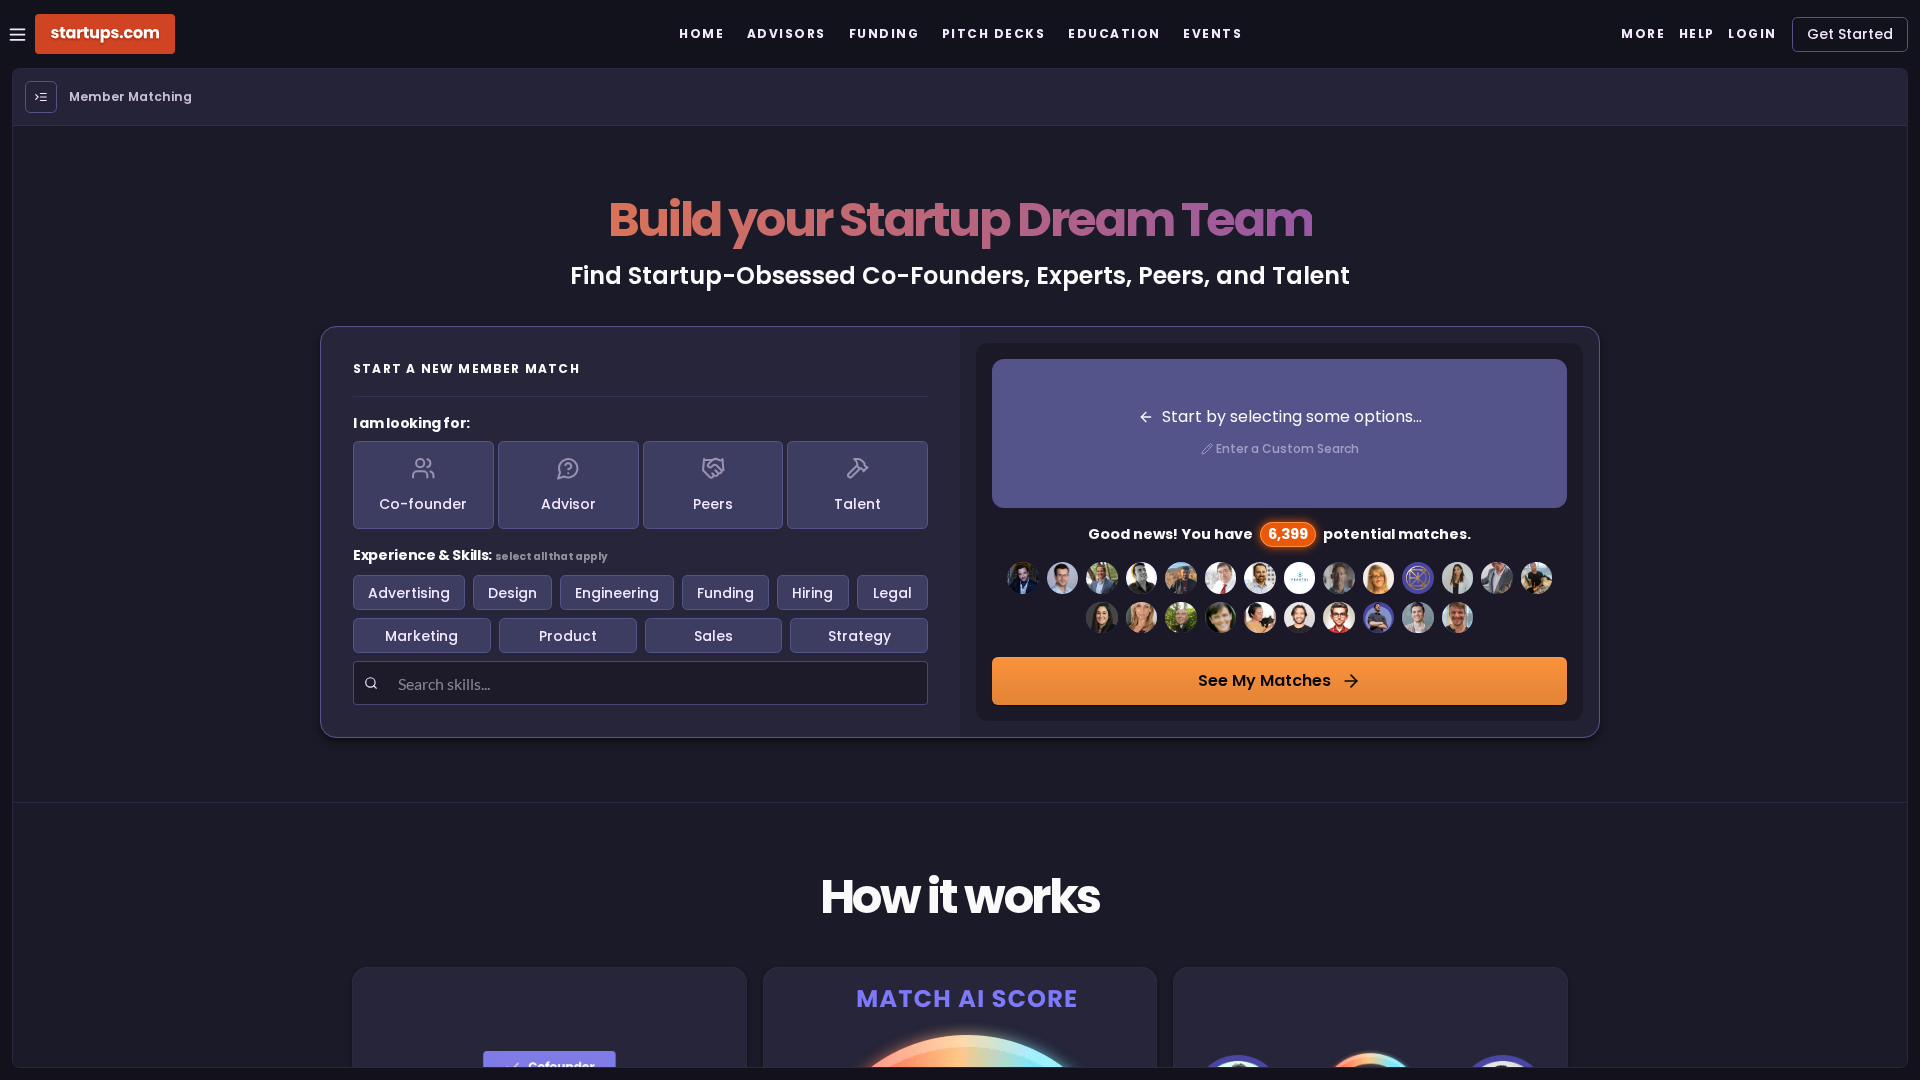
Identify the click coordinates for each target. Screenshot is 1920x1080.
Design (512, 593)
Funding (725, 593)
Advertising (409, 593)
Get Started (1850, 34)
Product (568, 636)
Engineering (617, 593)
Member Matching (130, 96)
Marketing (421, 636)
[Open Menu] (41, 97)
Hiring (812, 593)
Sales (713, 636)
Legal (892, 593)
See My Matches (1264, 680)
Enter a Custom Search (1287, 448)
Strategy (859, 636)
